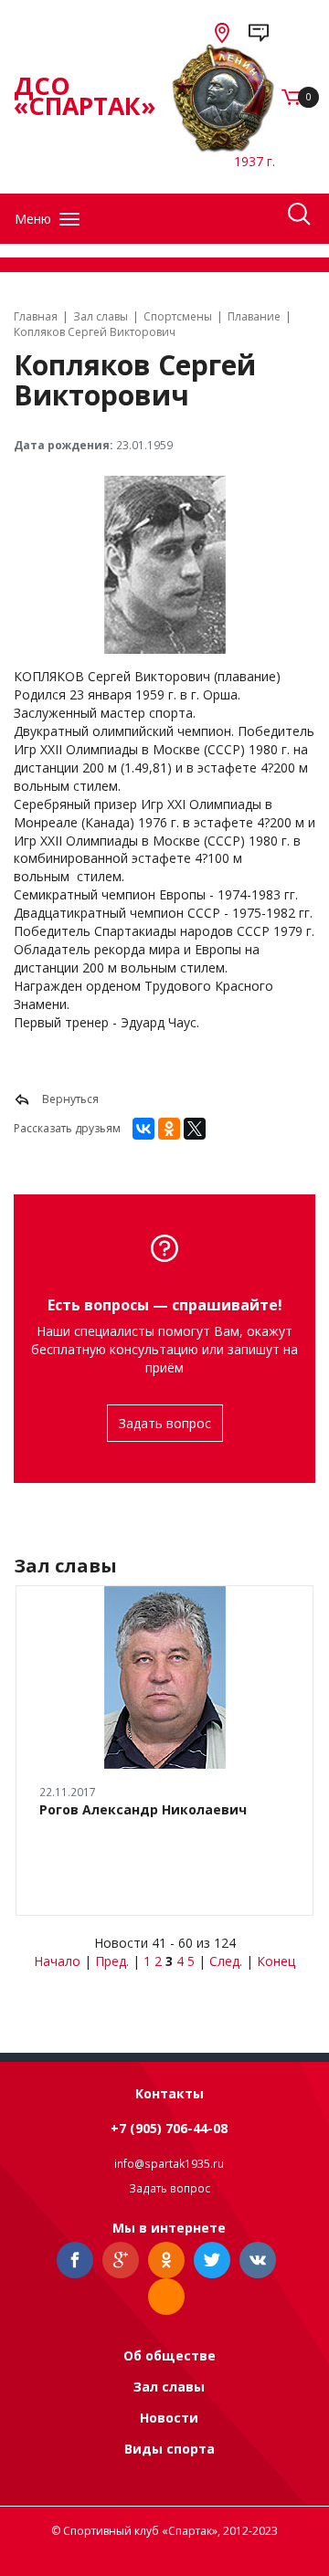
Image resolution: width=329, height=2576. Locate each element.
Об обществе (170, 2355)
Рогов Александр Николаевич (143, 1809)
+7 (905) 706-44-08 (169, 2128)
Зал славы (169, 2387)
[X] (195, 1129)
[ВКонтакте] (143, 1129)
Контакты (170, 2093)
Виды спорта (170, 2449)
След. (226, 1961)
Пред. (112, 1961)
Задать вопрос (165, 1423)
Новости (169, 2418)
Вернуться (69, 1099)
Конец (276, 1961)
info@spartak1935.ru (169, 2164)
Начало (57, 1961)
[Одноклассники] (169, 1129)
